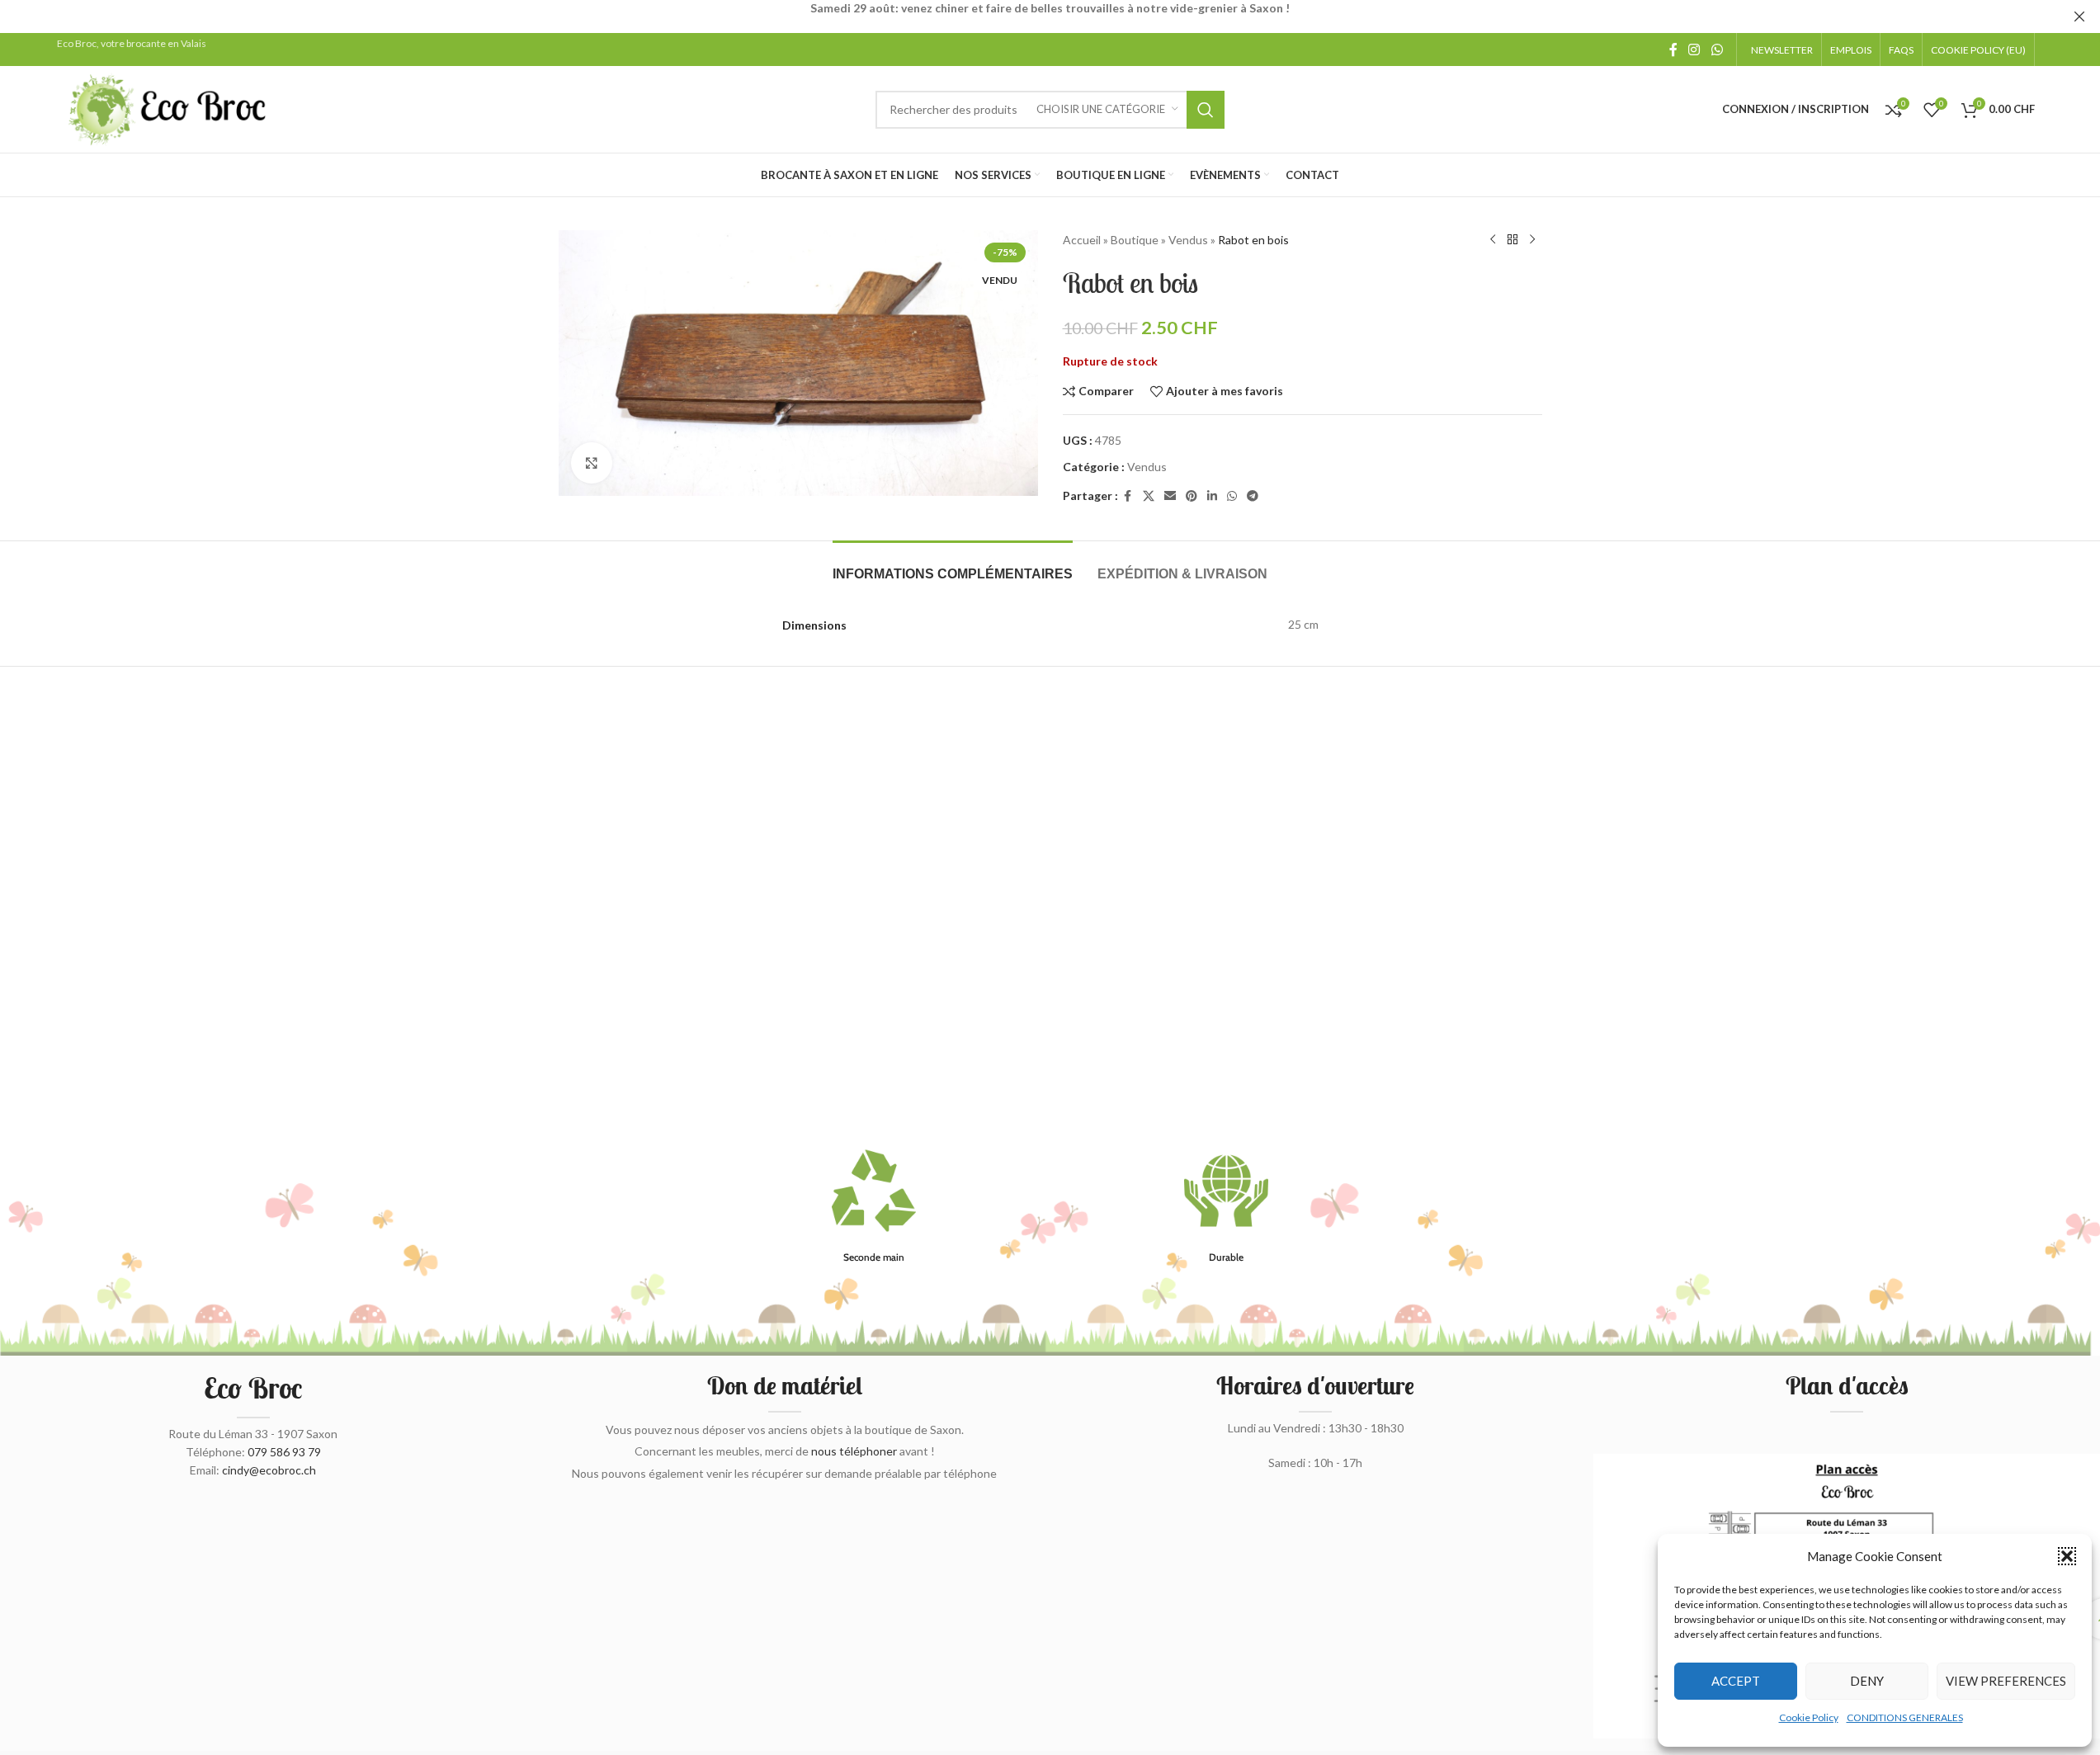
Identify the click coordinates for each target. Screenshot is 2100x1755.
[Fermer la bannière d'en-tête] (2079, 17)
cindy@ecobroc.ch (269, 1470)
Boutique (1135, 240)
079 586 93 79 (284, 1452)
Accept (1736, 1681)
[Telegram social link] (1253, 496)
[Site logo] (168, 108)
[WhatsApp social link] (1717, 50)
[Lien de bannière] (1050, 17)
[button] (2067, 1556)
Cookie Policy (1809, 1717)
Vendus (1188, 240)
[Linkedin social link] (1212, 496)
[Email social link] (1170, 496)
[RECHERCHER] (1206, 110)
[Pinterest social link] (1192, 496)
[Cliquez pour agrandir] (592, 463)
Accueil (1082, 240)
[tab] (953, 566)
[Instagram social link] (1694, 50)
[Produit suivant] (1532, 240)
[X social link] (1149, 496)
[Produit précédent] (1493, 240)
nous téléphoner (854, 1451)
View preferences (2006, 1681)
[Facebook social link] (1673, 50)
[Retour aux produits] (1512, 240)
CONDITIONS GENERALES (1905, 1717)
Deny (1867, 1681)
